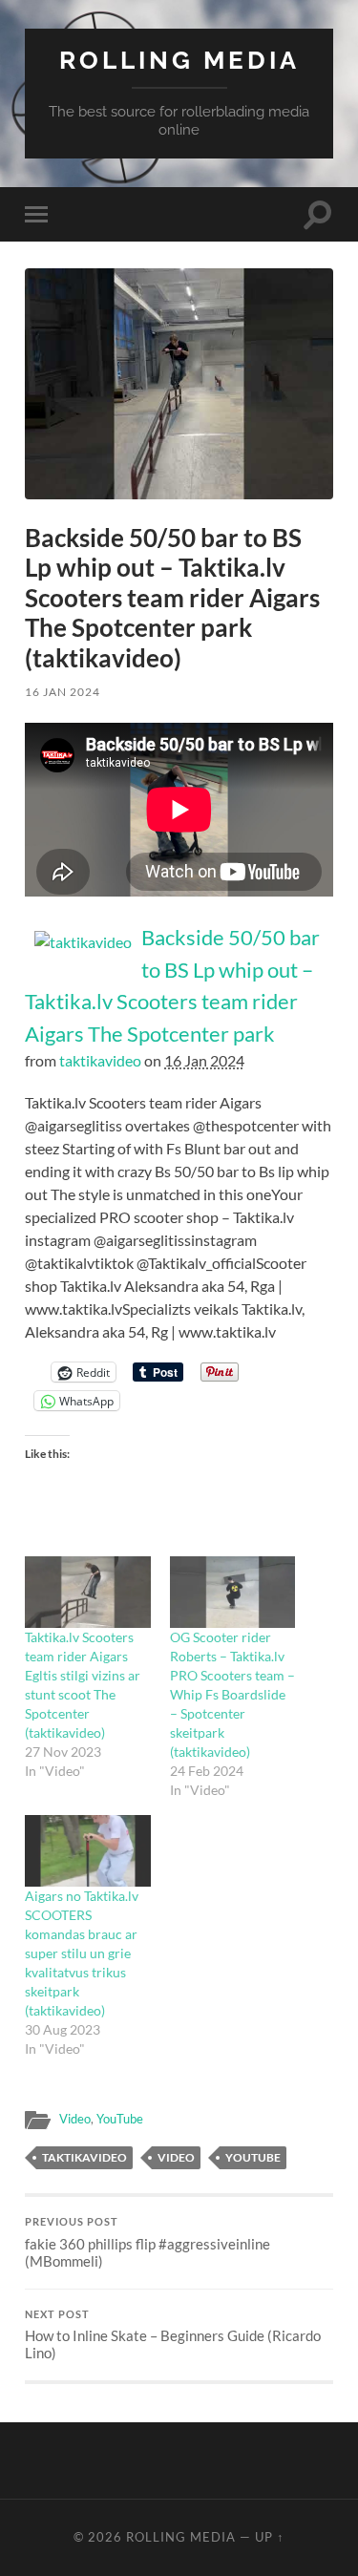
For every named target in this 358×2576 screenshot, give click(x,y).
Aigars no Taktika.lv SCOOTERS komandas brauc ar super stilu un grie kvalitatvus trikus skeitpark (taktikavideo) (82, 1953)
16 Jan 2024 (63, 692)
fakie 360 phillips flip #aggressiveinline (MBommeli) (147, 2243)
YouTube (120, 2119)
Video (75, 2119)
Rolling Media (179, 60)
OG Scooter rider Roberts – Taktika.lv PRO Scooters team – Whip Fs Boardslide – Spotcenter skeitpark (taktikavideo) (232, 1694)
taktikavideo (100, 1060)
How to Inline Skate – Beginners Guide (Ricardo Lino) (173, 2335)
